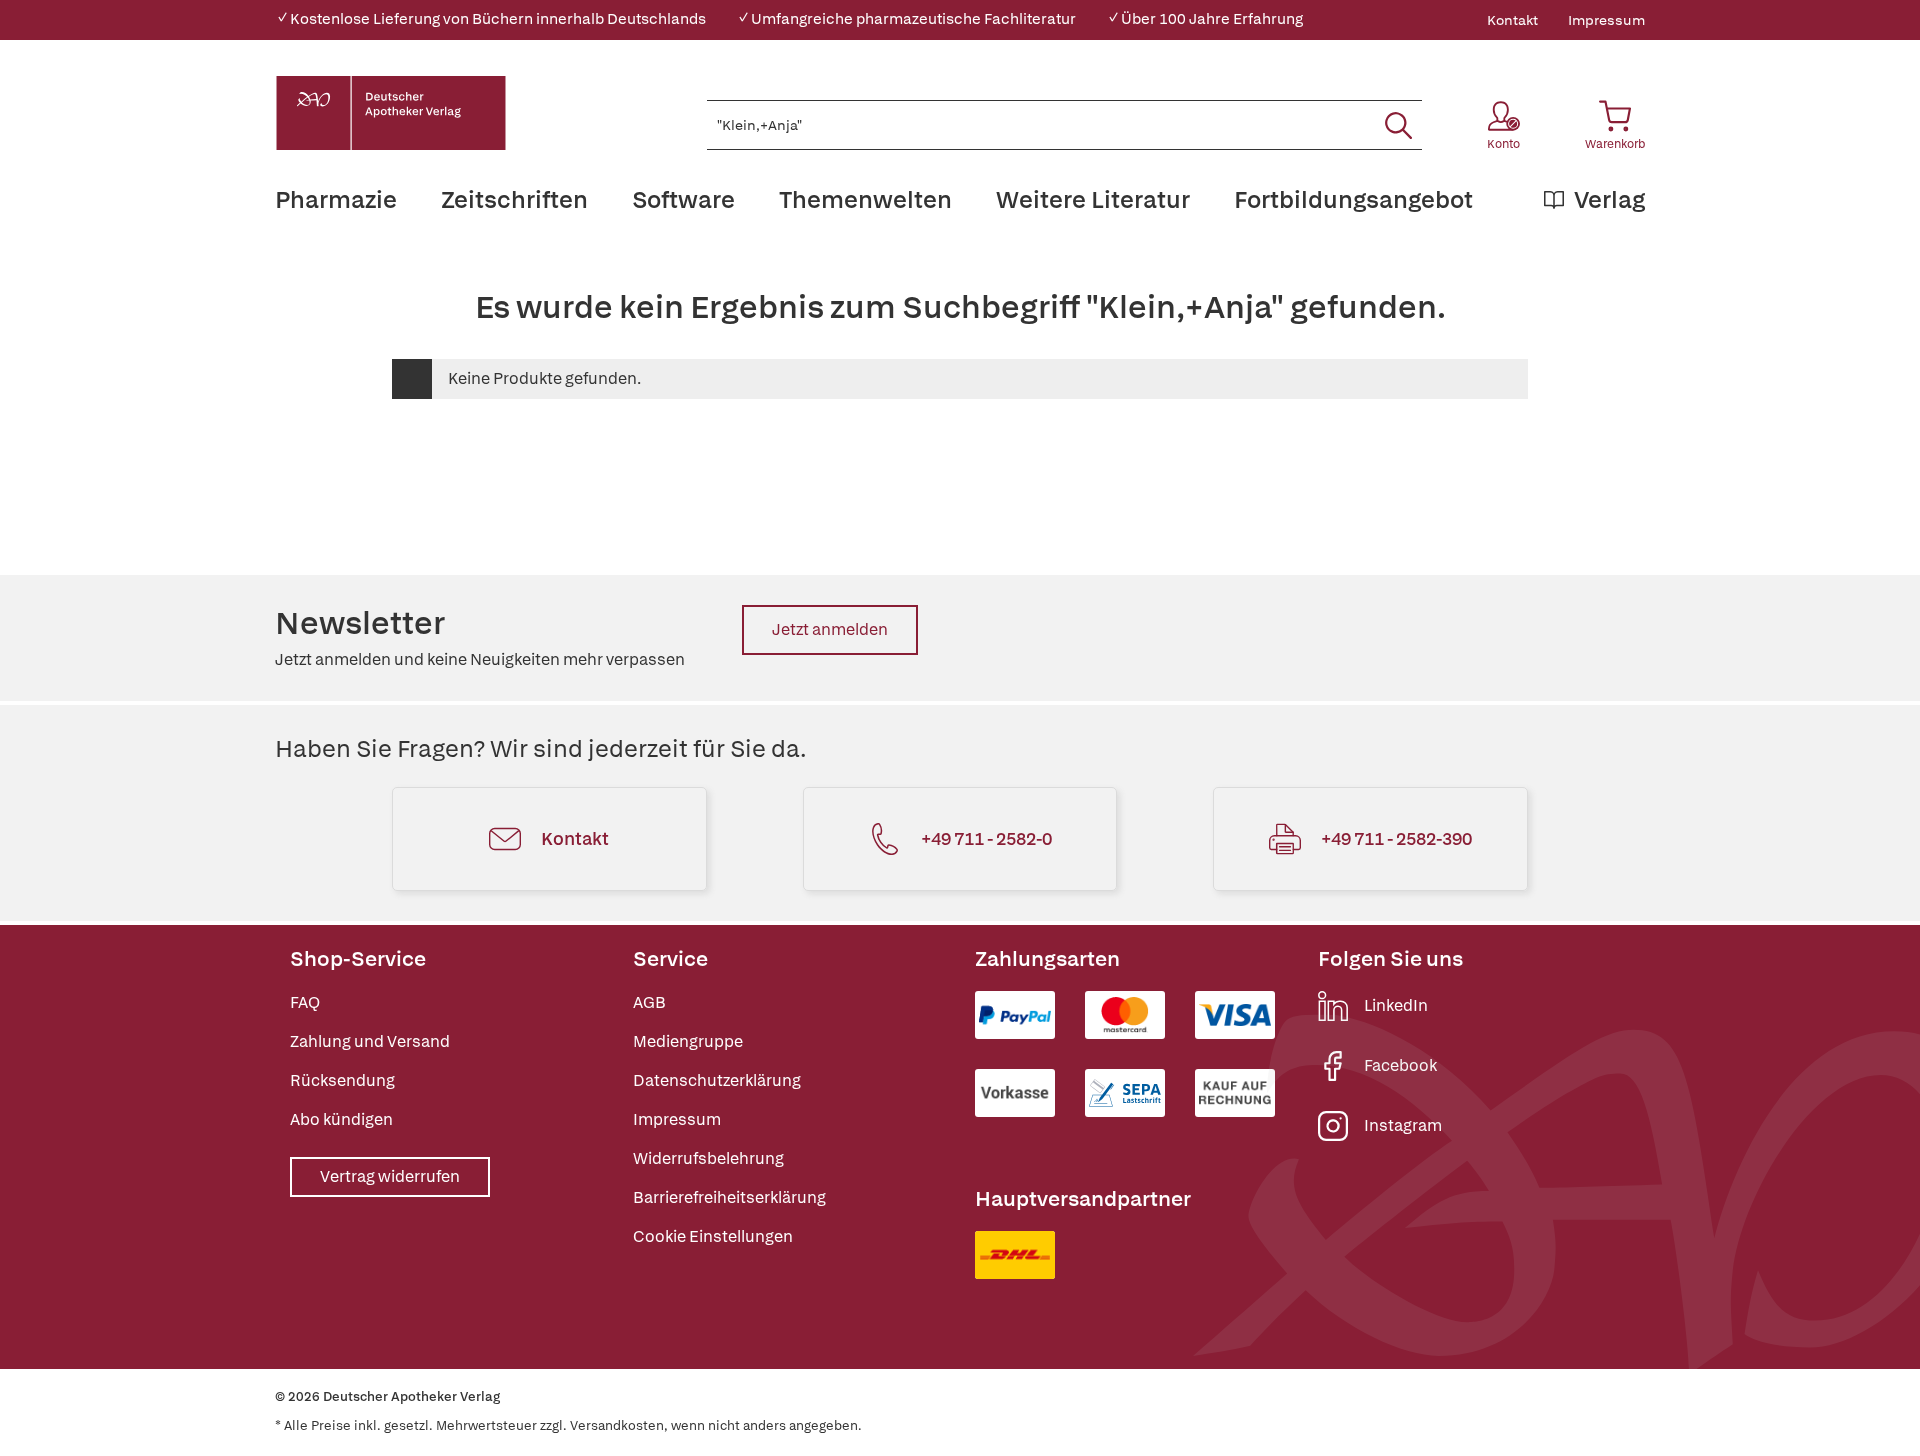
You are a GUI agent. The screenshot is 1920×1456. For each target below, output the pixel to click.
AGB (649, 1002)
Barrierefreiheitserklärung (729, 1197)
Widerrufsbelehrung (708, 1158)
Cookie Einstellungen (713, 1236)
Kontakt (1512, 20)
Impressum (1606, 20)
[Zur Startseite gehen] (391, 113)
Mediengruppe (688, 1041)
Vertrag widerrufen (390, 1176)
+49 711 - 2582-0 (986, 838)
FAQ (305, 1002)
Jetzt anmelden (830, 629)
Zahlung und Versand (370, 1041)
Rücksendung (342, 1080)
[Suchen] (1398, 125)
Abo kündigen (341, 1119)
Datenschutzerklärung (717, 1080)
